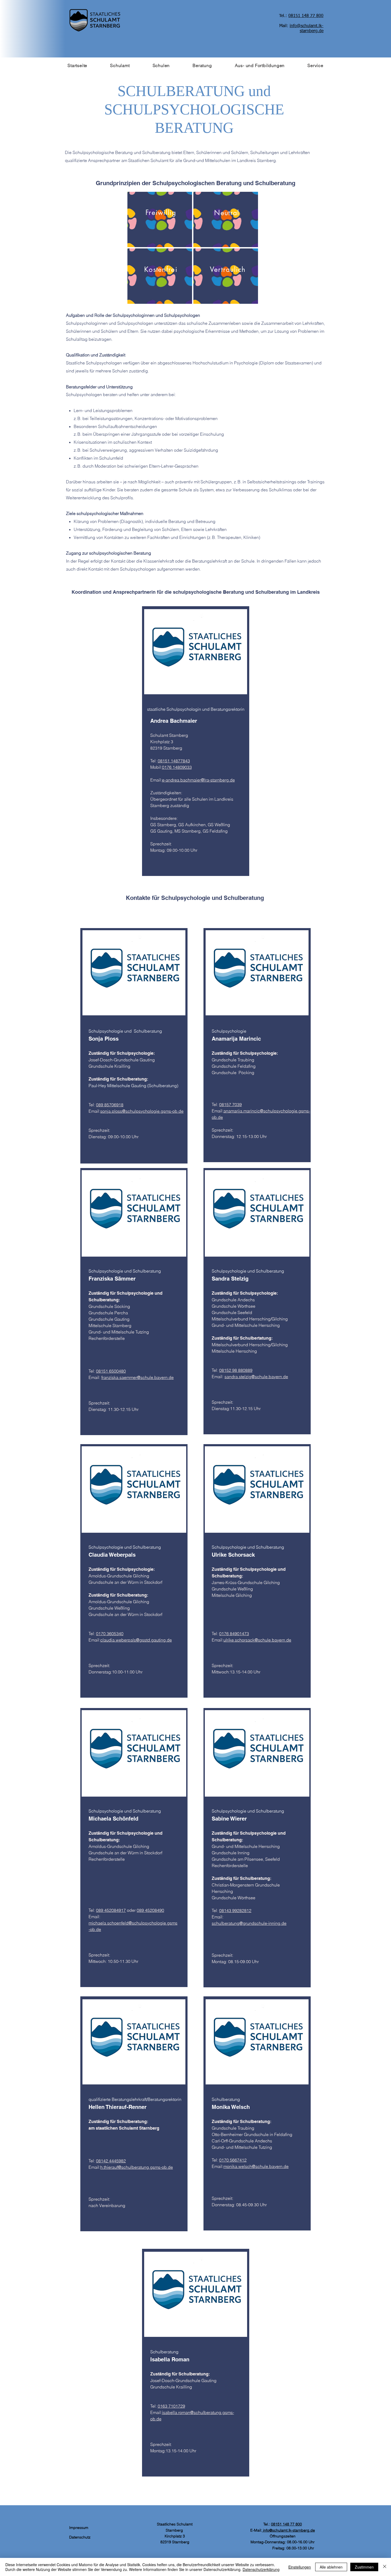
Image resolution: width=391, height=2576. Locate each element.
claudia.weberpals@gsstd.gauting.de (136, 1640)
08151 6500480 (111, 1371)
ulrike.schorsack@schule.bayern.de (257, 1640)
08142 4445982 (111, 2161)
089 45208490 (150, 1910)
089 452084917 (111, 1910)
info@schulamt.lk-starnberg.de (288, 2530)
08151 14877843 (174, 761)
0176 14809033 (177, 767)
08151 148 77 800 (286, 2524)
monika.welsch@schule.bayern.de (256, 2166)
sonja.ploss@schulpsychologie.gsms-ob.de (142, 1111)
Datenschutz (80, 2537)
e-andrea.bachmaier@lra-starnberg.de (198, 780)
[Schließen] (385, 2567)
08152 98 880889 (236, 1370)
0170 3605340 (110, 1634)
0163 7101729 (171, 2406)
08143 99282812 (235, 1910)
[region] (160, 219)
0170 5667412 (233, 2160)
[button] (120, 65)
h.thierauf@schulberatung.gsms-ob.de (137, 2167)
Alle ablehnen (331, 2567)
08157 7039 (230, 1104)
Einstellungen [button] (300, 2567)
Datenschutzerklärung (261, 2569)
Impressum (78, 2528)
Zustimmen (364, 2567)
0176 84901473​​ (234, 1634)
